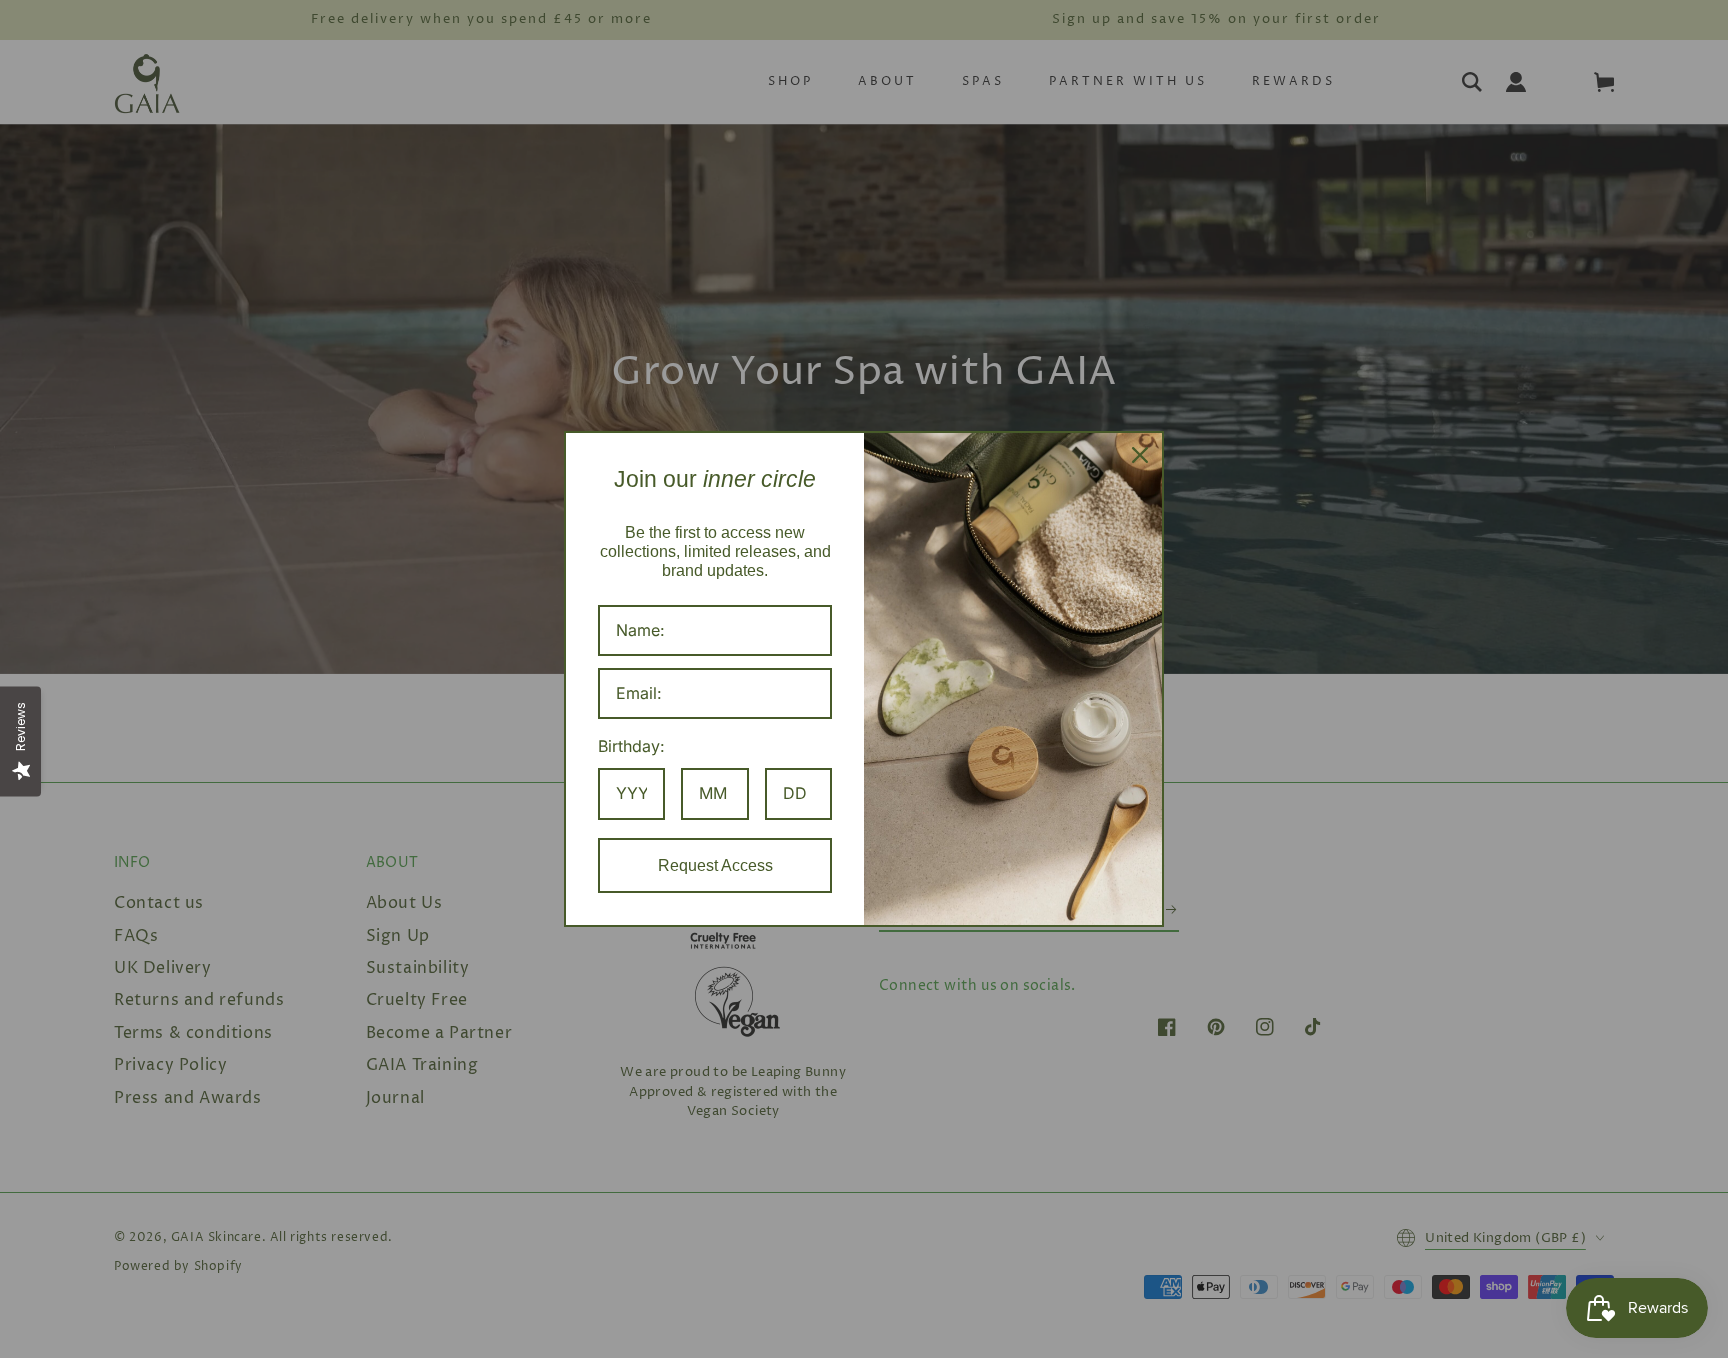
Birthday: (631, 746)
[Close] (1140, 455)
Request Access (715, 865)
